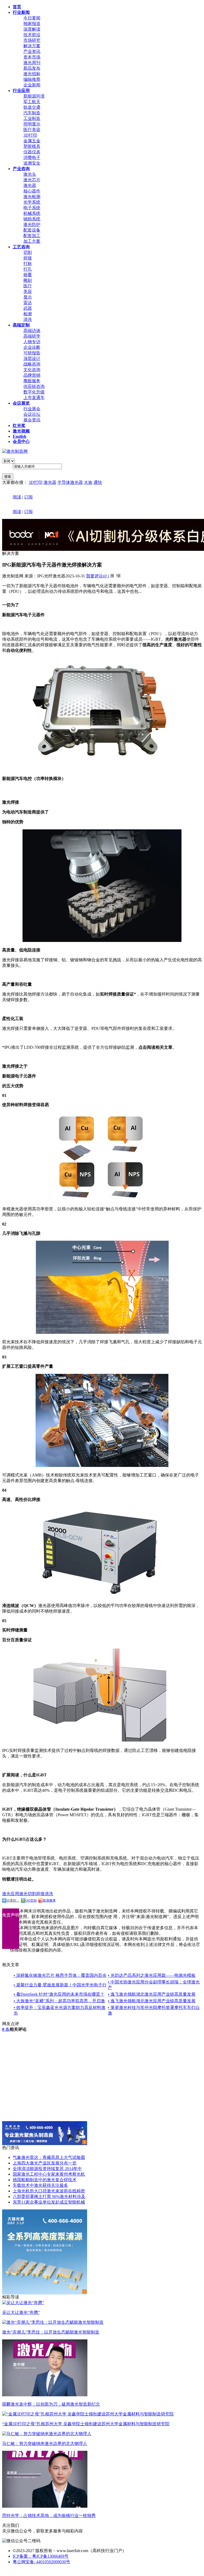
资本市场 (32, 57)
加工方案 (32, 241)
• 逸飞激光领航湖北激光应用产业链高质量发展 (152, 1994)
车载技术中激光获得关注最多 (40, 2185)
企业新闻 (32, 85)
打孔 (28, 269)
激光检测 (32, 197)
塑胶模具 (32, 146)
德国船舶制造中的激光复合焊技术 (45, 2180)
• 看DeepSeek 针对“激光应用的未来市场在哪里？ (59, 1994)
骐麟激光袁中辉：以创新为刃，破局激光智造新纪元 (51, 2404)
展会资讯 (32, 420)
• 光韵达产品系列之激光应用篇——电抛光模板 (152, 1975)
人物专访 (32, 342)
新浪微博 (49, 1900)
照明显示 (32, 124)
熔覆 (28, 275)
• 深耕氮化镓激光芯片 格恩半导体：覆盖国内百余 (60, 1975)
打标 (28, 264)
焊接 (28, 258)
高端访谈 (32, 331)
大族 (88, 482)
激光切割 (28, 1894)
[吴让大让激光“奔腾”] (23, 2303)
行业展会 (32, 409)
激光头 (30, 174)
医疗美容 (32, 130)
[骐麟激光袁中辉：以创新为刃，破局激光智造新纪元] (45, 2395)
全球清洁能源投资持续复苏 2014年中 (47, 2169)
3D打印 (30, 135)
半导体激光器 (70, 482)
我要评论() (97, 576)
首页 (17, 7)
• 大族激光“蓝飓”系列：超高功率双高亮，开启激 (59, 2001)
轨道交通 (32, 107)
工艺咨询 (21, 247)
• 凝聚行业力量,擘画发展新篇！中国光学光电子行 (60, 1985)
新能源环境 (34, 96)
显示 (28, 297)
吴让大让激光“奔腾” (21, 2312)
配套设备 (32, 230)
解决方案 (32, 46)
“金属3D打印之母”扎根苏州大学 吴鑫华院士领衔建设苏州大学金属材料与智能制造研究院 (86, 2424)
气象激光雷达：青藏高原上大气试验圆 (49, 2157)
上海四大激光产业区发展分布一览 (45, 2163)
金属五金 (32, 141)
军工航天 (32, 102)
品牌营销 (32, 375)
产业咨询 (21, 169)
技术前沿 (32, 35)
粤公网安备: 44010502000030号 (41, 2562)
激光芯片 (32, 180)
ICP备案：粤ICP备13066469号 (41, 2556)
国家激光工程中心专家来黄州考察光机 (49, 2174)
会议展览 (21, 403)
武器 (28, 308)
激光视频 (21, 431)
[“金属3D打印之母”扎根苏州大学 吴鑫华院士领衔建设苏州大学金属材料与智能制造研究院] (88, 2414)
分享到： (13, 1900)
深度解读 (32, 29)
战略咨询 (32, 364)
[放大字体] (112, 575)
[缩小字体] (118, 575)
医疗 (28, 286)
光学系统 (32, 202)
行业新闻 (21, 12)
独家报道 (32, 24)
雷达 (28, 303)
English (20, 436)
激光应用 (11, 1894)
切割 (28, 252)
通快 (98, 482)
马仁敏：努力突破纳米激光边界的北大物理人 (45, 2443)
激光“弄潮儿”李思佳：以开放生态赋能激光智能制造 (51, 2332)
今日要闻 (32, 18)
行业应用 (21, 91)
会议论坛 (32, 414)
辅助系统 (32, 219)
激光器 (30, 185)
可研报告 (32, 353)
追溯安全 (32, 163)
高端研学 (32, 336)
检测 (28, 314)
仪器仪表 (32, 152)
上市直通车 (34, 398)
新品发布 (32, 68)
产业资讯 (32, 51)
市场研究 (32, 40)
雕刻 (28, 280)
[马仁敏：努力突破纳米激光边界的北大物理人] (47, 2434)
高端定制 (21, 325)
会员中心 (21, 441)
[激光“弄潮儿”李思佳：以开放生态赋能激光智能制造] (53, 2322)
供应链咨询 (34, 386)
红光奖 (19, 425)
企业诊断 (32, 347)
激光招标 (32, 74)
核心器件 (32, 191)
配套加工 (32, 236)
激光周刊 (32, 63)
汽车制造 (32, 113)
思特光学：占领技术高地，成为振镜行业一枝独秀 (49, 2516)
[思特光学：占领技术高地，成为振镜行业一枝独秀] (45, 2506)
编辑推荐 (32, 79)
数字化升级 (34, 392)
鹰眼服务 (32, 381)
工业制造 (32, 118)
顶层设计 (32, 358)
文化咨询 (32, 370)
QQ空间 (31, 1900)
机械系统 (32, 213)
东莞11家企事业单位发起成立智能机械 (49, 2202)
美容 (28, 291)
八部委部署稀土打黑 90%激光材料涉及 (49, 2197)
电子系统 (32, 208)
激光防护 (32, 225)
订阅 (28, 497)
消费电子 (32, 158)
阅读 (17, 497)
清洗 (28, 319)
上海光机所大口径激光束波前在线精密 (49, 2191)
